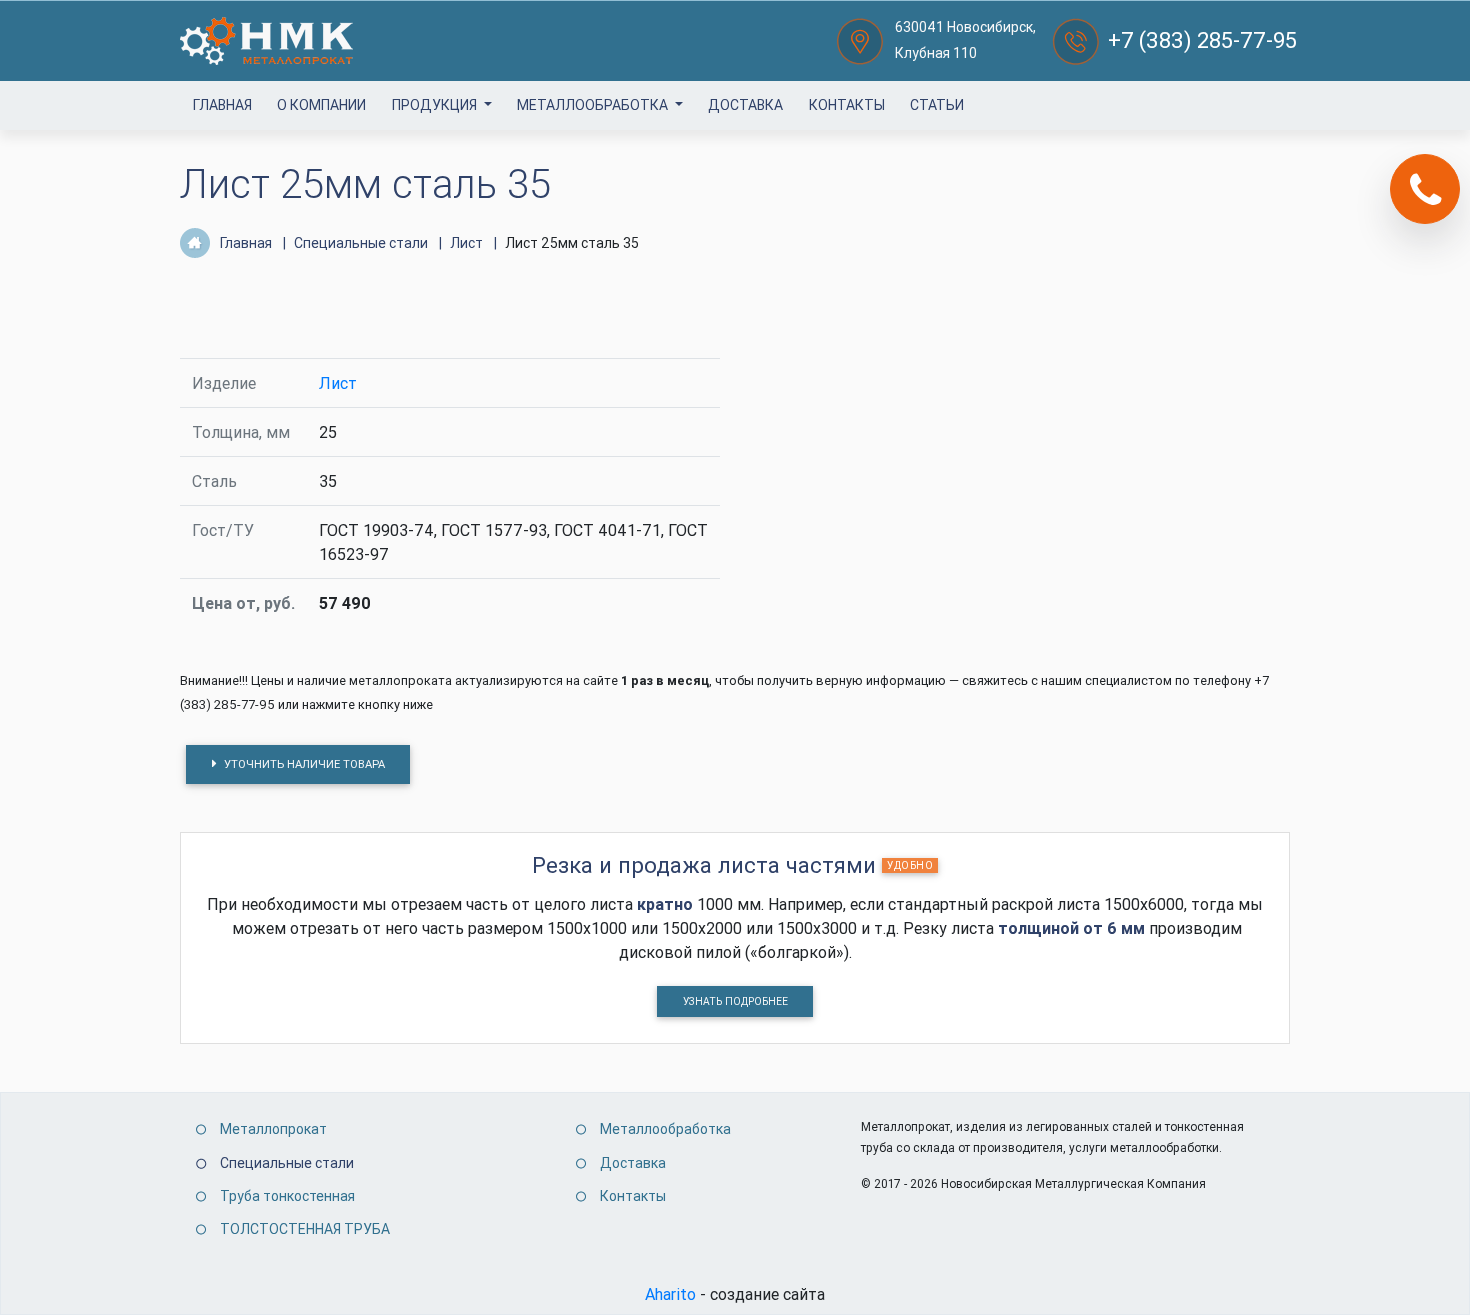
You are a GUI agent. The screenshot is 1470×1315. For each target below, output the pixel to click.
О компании (321, 105)
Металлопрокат (273, 1129)
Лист (338, 383)
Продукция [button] (436, 105)
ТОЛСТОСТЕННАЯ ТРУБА (305, 1229)
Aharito (670, 1294)
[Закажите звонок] (1425, 189)
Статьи (937, 105)
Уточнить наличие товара (303, 764)
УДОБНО (910, 865)
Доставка (745, 105)
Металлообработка (594, 105)
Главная (222, 105)
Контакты (847, 105)
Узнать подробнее (735, 1001)
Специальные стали (287, 1163)
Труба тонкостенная (287, 1196)
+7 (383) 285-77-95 (1202, 40)
